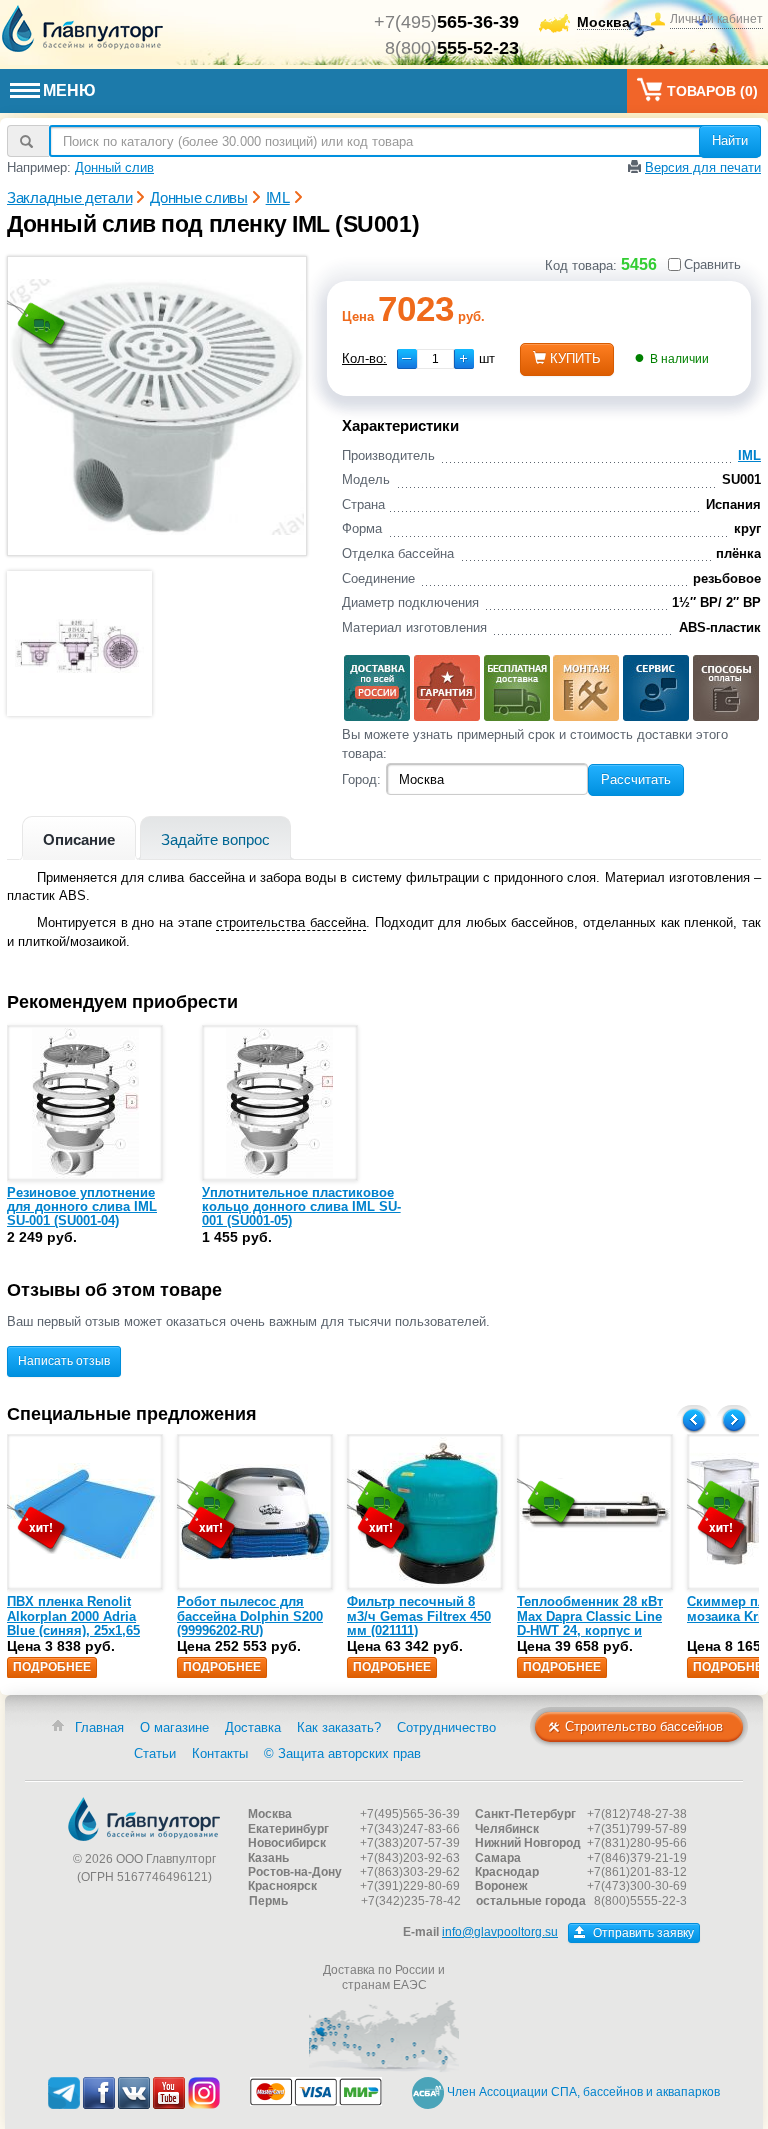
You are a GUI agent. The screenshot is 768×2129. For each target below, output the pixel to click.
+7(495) (446, 22)
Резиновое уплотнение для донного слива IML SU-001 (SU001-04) (82, 1207)
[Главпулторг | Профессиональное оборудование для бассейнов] (83, 29)
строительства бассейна (291, 922)
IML (749, 455)
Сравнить (712, 264)
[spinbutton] (435, 359)
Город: (361, 779)
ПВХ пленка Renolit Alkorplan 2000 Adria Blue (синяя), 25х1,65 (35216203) (73, 1623)
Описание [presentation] (79, 839)
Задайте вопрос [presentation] (215, 839)
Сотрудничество (446, 1727)
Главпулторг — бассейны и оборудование (144, 1819)
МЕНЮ (69, 90)
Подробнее (52, 1667)
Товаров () (712, 91)
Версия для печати (703, 167)
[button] (464, 359)
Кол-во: (364, 358)
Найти (730, 140)
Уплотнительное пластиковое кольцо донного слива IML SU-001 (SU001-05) (301, 1207)
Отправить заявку (642, 1933)
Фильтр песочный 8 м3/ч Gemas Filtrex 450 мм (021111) (419, 1616)
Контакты (220, 1753)
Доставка (253, 1727)
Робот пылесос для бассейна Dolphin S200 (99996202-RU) (250, 1616)
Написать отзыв (64, 1361)
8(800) (452, 48)
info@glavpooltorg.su (500, 1932)
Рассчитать (636, 779)
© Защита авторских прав (342, 1753)
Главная (99, 1727)
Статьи (155, 1753)
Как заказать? (339, 1727)
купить (575, 358)
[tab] (79, 837)
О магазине (174, 1727)
